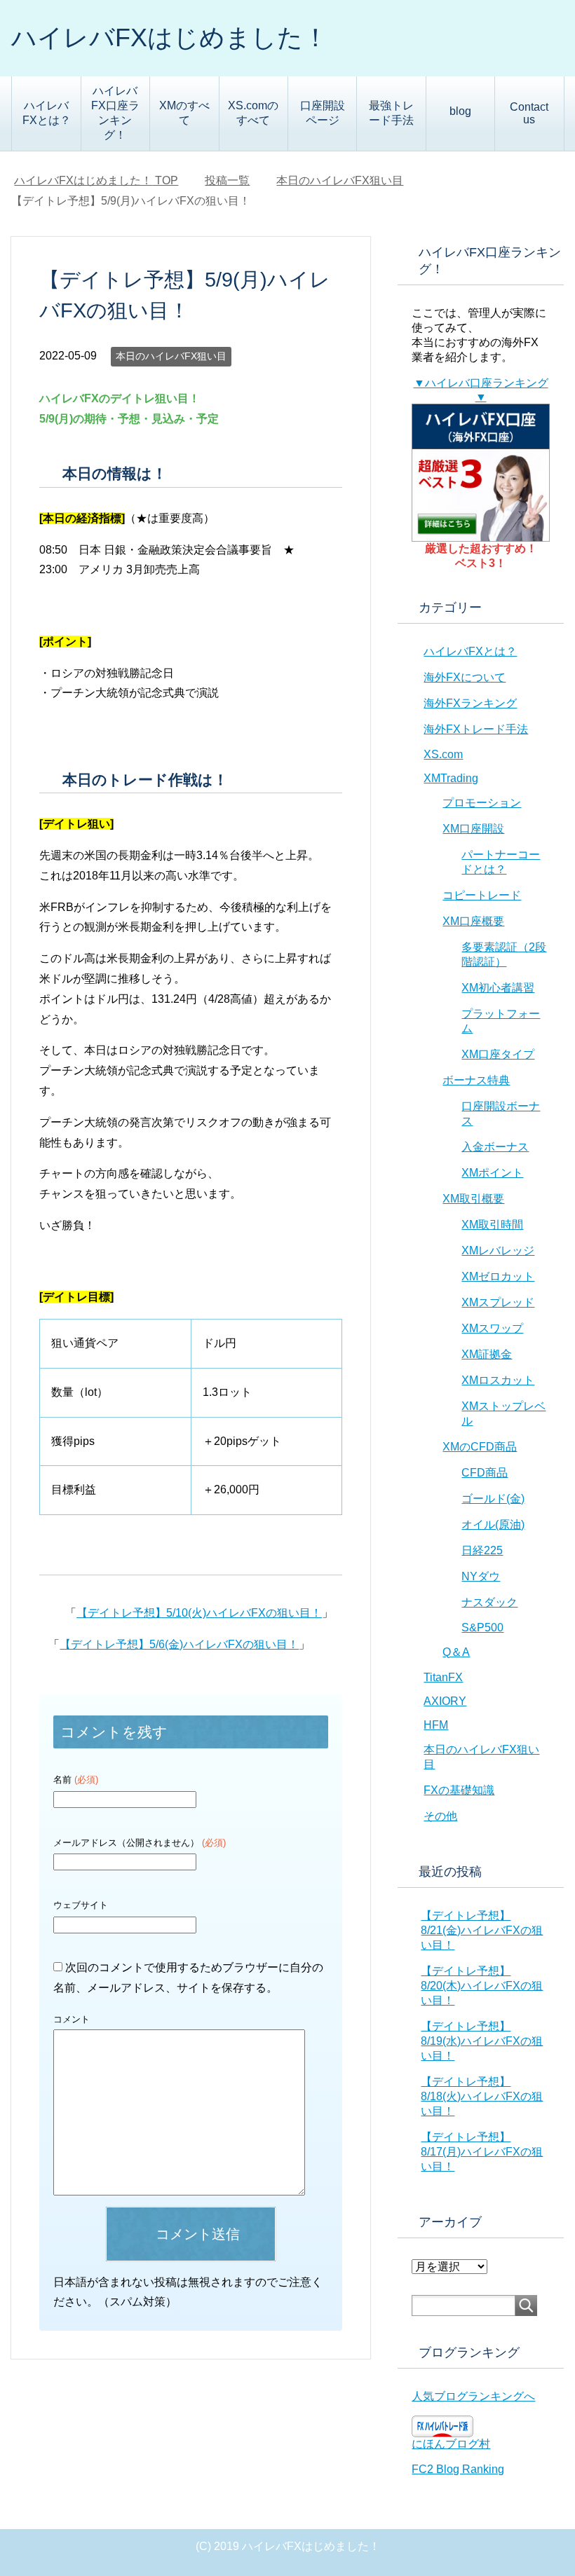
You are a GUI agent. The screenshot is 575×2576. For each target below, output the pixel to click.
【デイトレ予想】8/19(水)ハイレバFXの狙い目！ (482, 2041)
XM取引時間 (492, 1225)
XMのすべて (184, 113)
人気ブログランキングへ (473, 2396)
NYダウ (481, 1576)
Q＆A (456, 1652)
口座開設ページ (323, 113)
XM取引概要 (473, 1199)
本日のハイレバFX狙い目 (171, 356)
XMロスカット (498, 1380)
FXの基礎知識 (459, 1790)
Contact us (529, 113)
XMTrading (451, 778)
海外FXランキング (470, 703)
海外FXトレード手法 (476, 729)
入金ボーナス (495, 1147)
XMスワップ (492, 1328)
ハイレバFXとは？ (47, 113)
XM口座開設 (473, 829)
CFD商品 (485, 1473)
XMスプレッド (498, 1302)
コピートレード (482, 895)
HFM (436, 1725)
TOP (96, 180)
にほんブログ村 (451, 2444)
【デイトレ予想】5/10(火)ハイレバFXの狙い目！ (199, 1613)
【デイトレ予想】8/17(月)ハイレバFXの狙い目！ (482, 2152)
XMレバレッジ (498, 1251)
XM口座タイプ (498, 1054)
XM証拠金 (487, 1354)
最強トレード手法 (391, 113)
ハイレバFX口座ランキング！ (115, 113)
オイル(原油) (493, 1525)
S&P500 (482, 1628)
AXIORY (445, 1701)
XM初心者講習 (498, 988)
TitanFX (443, 1677)
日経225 (482, 1550)
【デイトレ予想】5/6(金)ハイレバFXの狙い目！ (179, 1644)
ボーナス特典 (476, 1080)
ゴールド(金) (493, 1499)
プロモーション (482, 803)
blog (460, 111)
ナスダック (489, 1602)
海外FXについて (465, 677)
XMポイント (492, 1173)
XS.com (443, 754)
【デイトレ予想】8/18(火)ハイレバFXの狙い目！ (482, 2096)
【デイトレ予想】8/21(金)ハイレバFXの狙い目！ (482, 1930)
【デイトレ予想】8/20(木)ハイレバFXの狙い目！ (482, 1986)
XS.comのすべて (253, 113)
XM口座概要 (473, 921)
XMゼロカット (498, 1276)
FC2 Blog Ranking (458, 2469)
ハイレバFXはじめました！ (170, 37)
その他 (440, 1816)
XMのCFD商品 (480, 1447)
